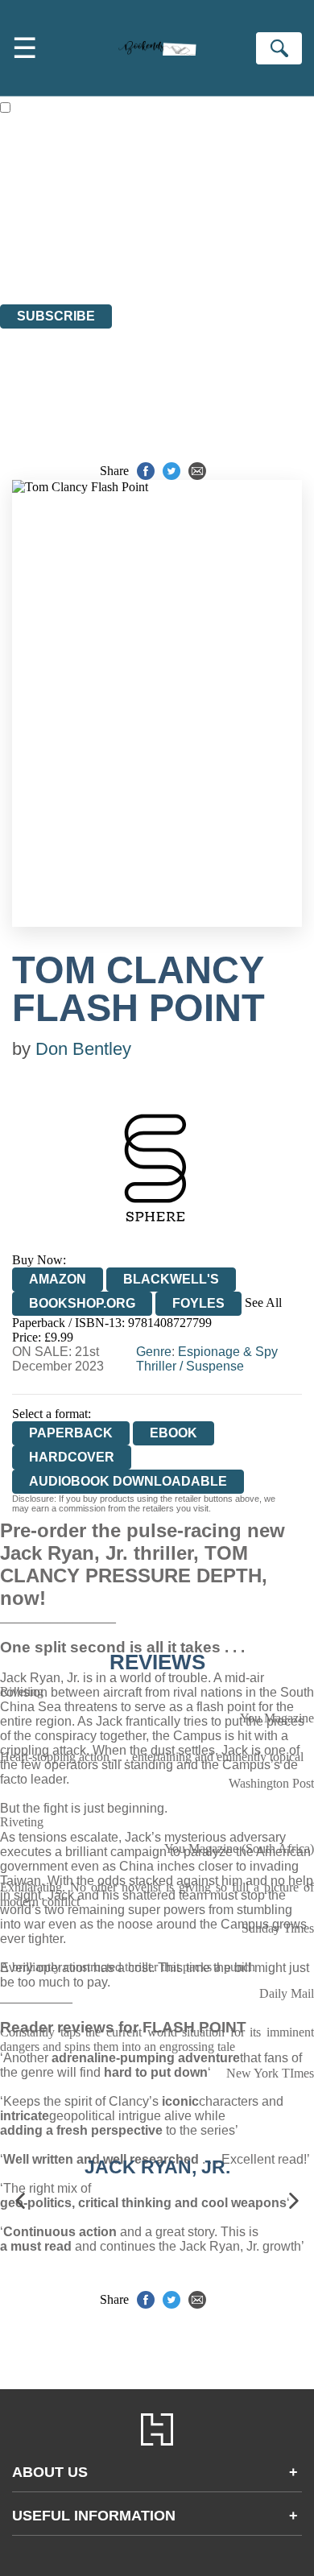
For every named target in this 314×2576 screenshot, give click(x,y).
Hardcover (72, 1457)
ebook (174, 1433)
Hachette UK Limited (165, 210)
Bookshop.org (82, 1303)
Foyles (198, 1303)
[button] (20, 2201)
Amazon (58, 1279)
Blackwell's (171, 1279)
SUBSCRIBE (56, 316)
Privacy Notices (60, 253)
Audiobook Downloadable (128, 1481)
